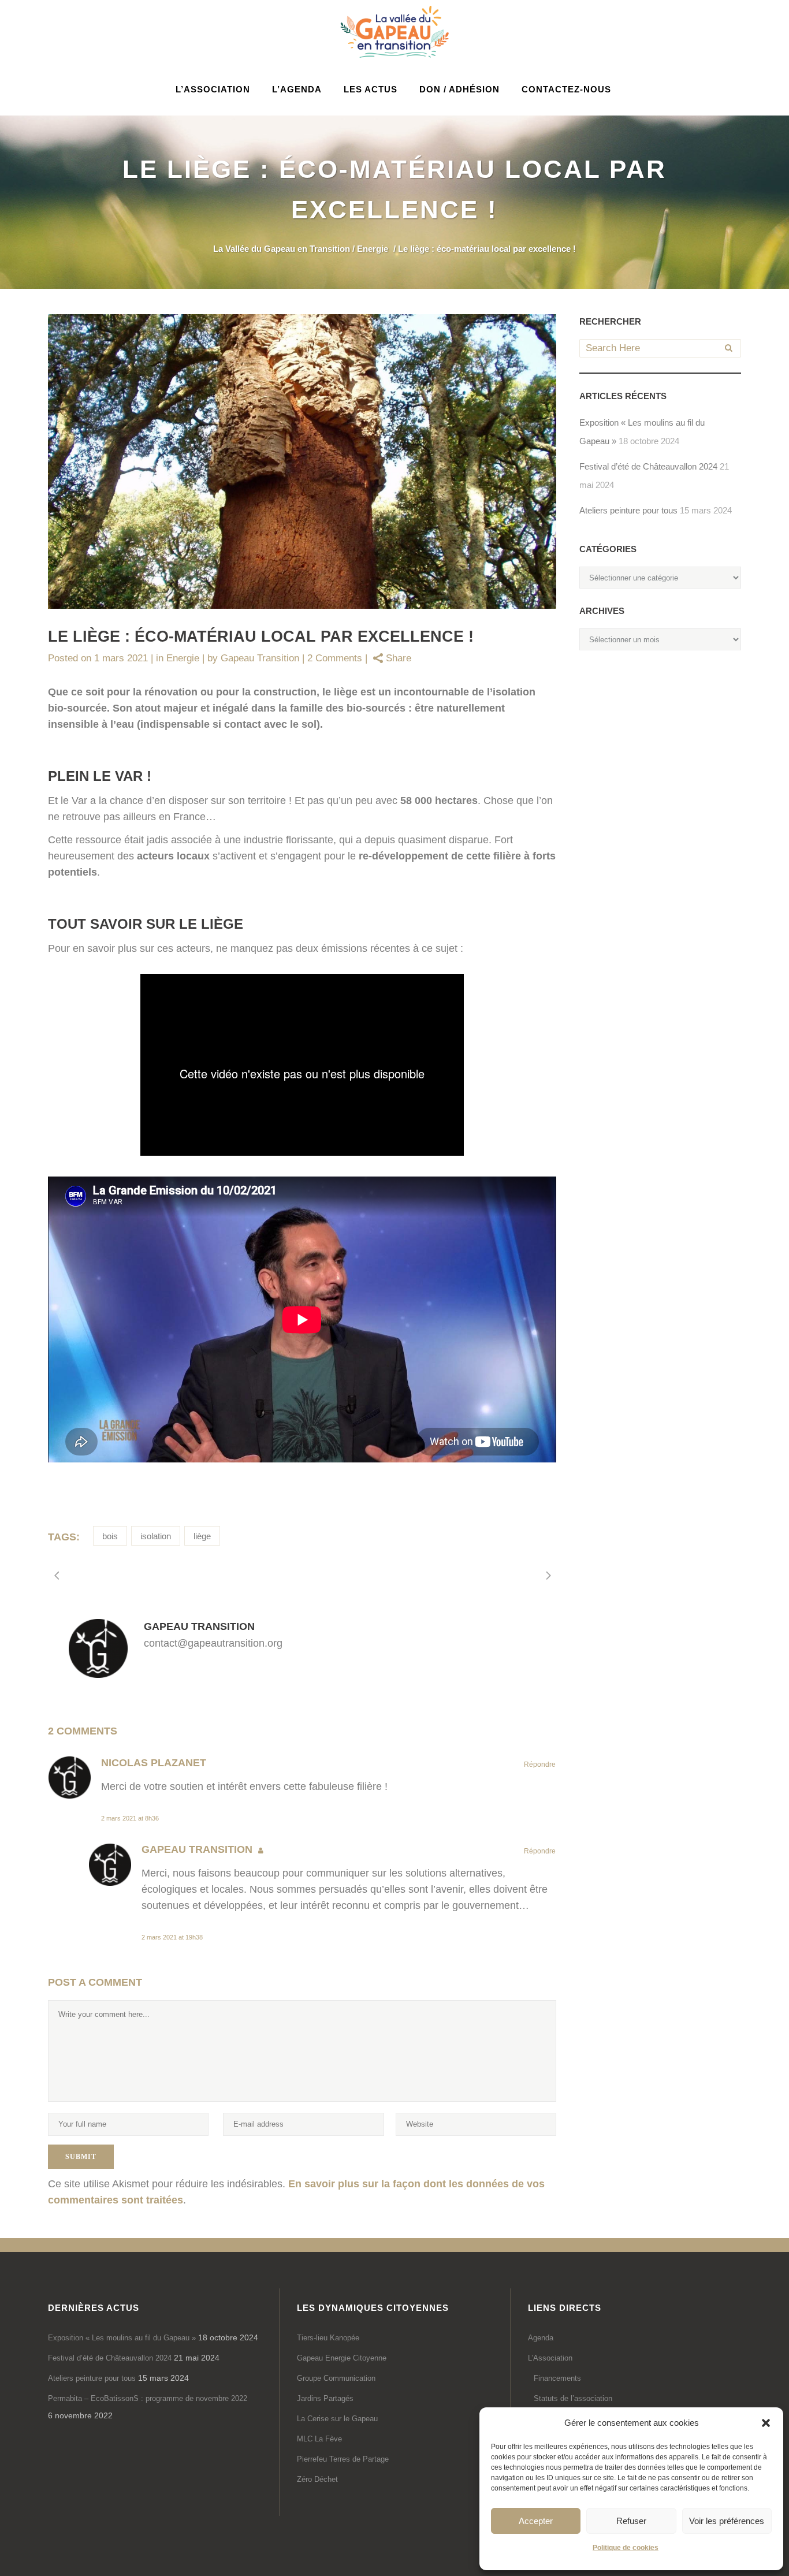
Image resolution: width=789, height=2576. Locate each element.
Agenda (541, 2338)
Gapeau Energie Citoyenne (342, 2358)
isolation (156, 1536)
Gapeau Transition (260, 658)
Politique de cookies (626, 2548)
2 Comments (335, 658)
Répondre (540, 1765)
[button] (766, 2423)
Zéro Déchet (317, 2479)
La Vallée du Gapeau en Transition (282, 249)
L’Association (550, 2358)
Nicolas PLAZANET (154, 1763)
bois (110, 1536)
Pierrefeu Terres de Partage (343, 2459)
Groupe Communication (336, 2378)
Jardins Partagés (325, 2398)
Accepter (536, 2521)
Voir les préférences (727, 2521)
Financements (557, 2378)
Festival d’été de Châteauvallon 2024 (648, 466)
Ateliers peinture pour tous (628, 510)
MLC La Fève (319, 2439)
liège (202, 1536)
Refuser (631, 2521)
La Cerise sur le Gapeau (337, 2419)
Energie (373, 249)
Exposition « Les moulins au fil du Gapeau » (122, 2338)
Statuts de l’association (573, 2398)
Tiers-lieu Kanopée (328, 2338)
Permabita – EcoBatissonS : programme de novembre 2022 (148, 2398)
